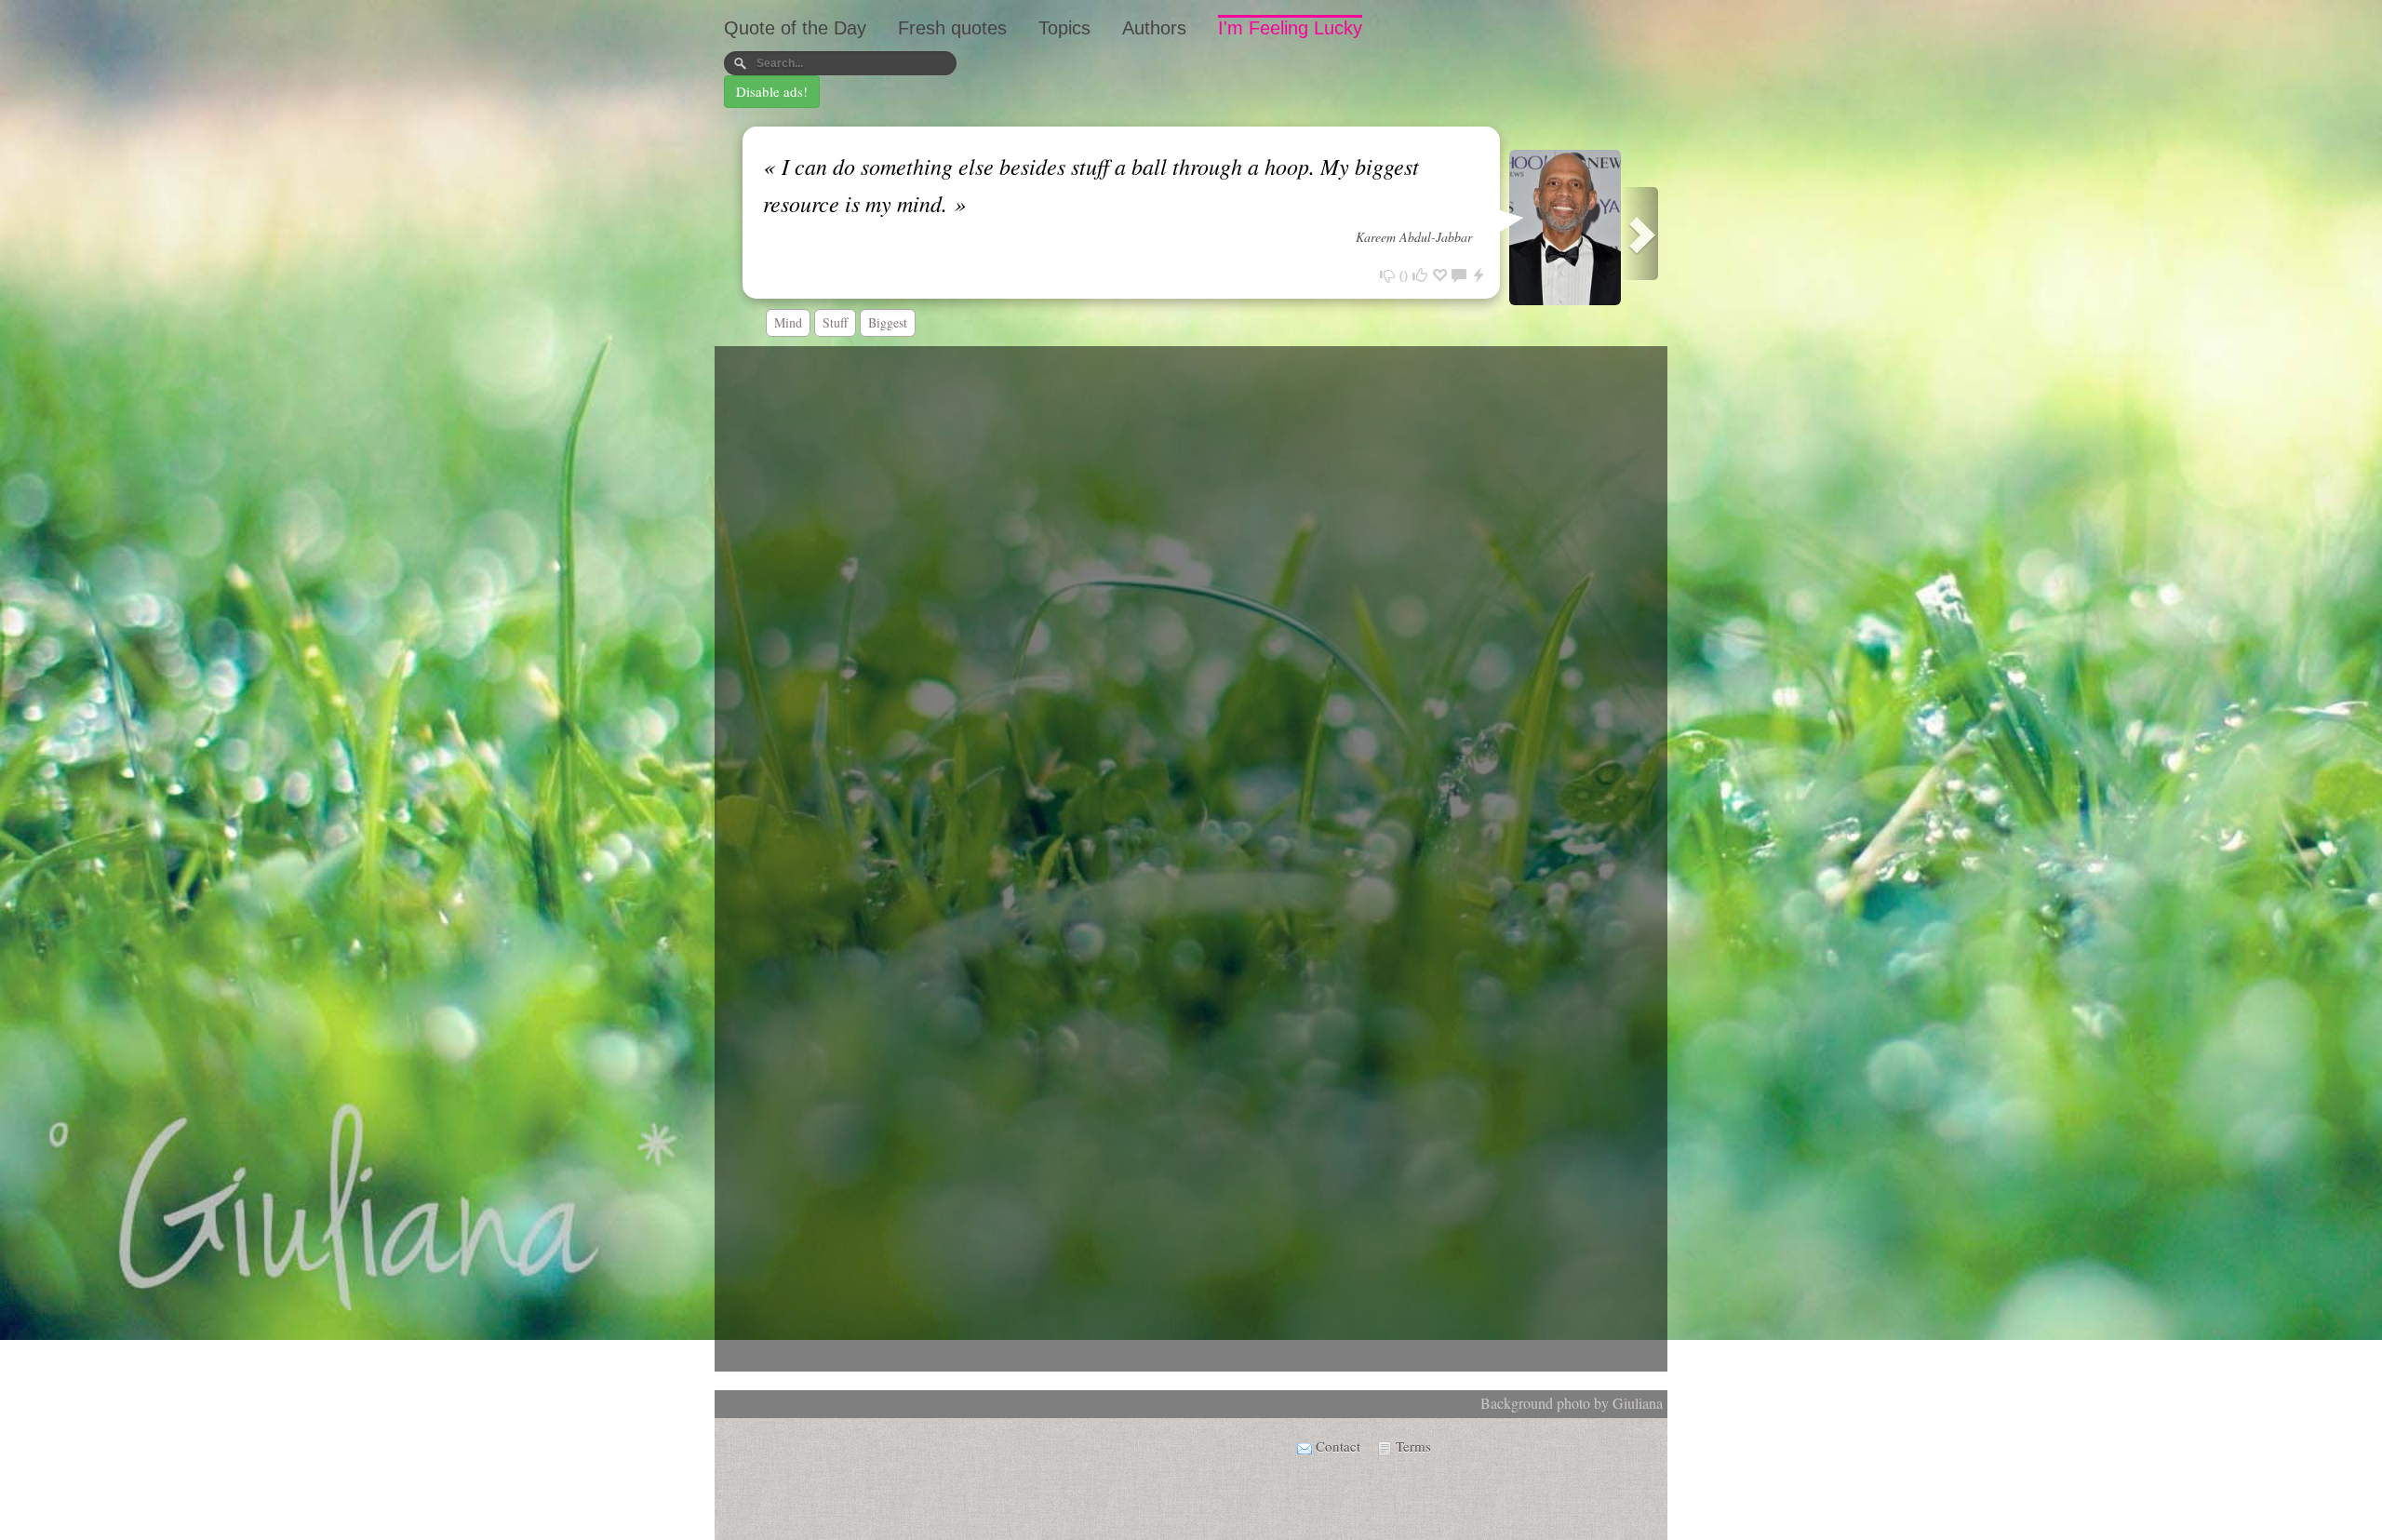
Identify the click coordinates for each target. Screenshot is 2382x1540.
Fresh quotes (952, 28)
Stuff (835, 322)
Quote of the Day (795, 28)
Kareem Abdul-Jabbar (1414, 237)
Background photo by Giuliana (1572, 1403)
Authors (1154, 28)
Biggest (888, 322)
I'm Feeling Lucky (1290, 28)
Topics (1064, 28)
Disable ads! (772, 91)
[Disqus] (1191, 597)
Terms (1413, 1446)
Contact (1338, 1446)
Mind (788, 322)
